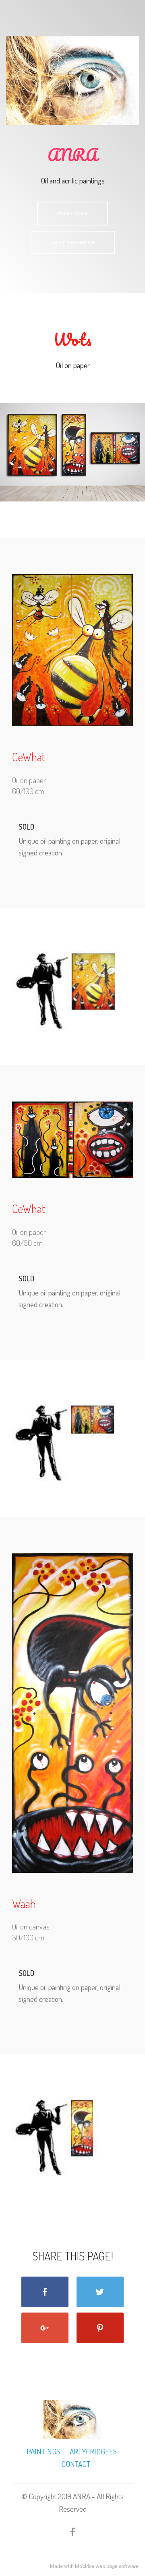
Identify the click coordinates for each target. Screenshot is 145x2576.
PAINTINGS (72, 213)
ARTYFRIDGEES (93, 2451)
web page (107, 2566)
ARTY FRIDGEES (73, 242)
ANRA (72, 155)
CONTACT (75, 2464)
